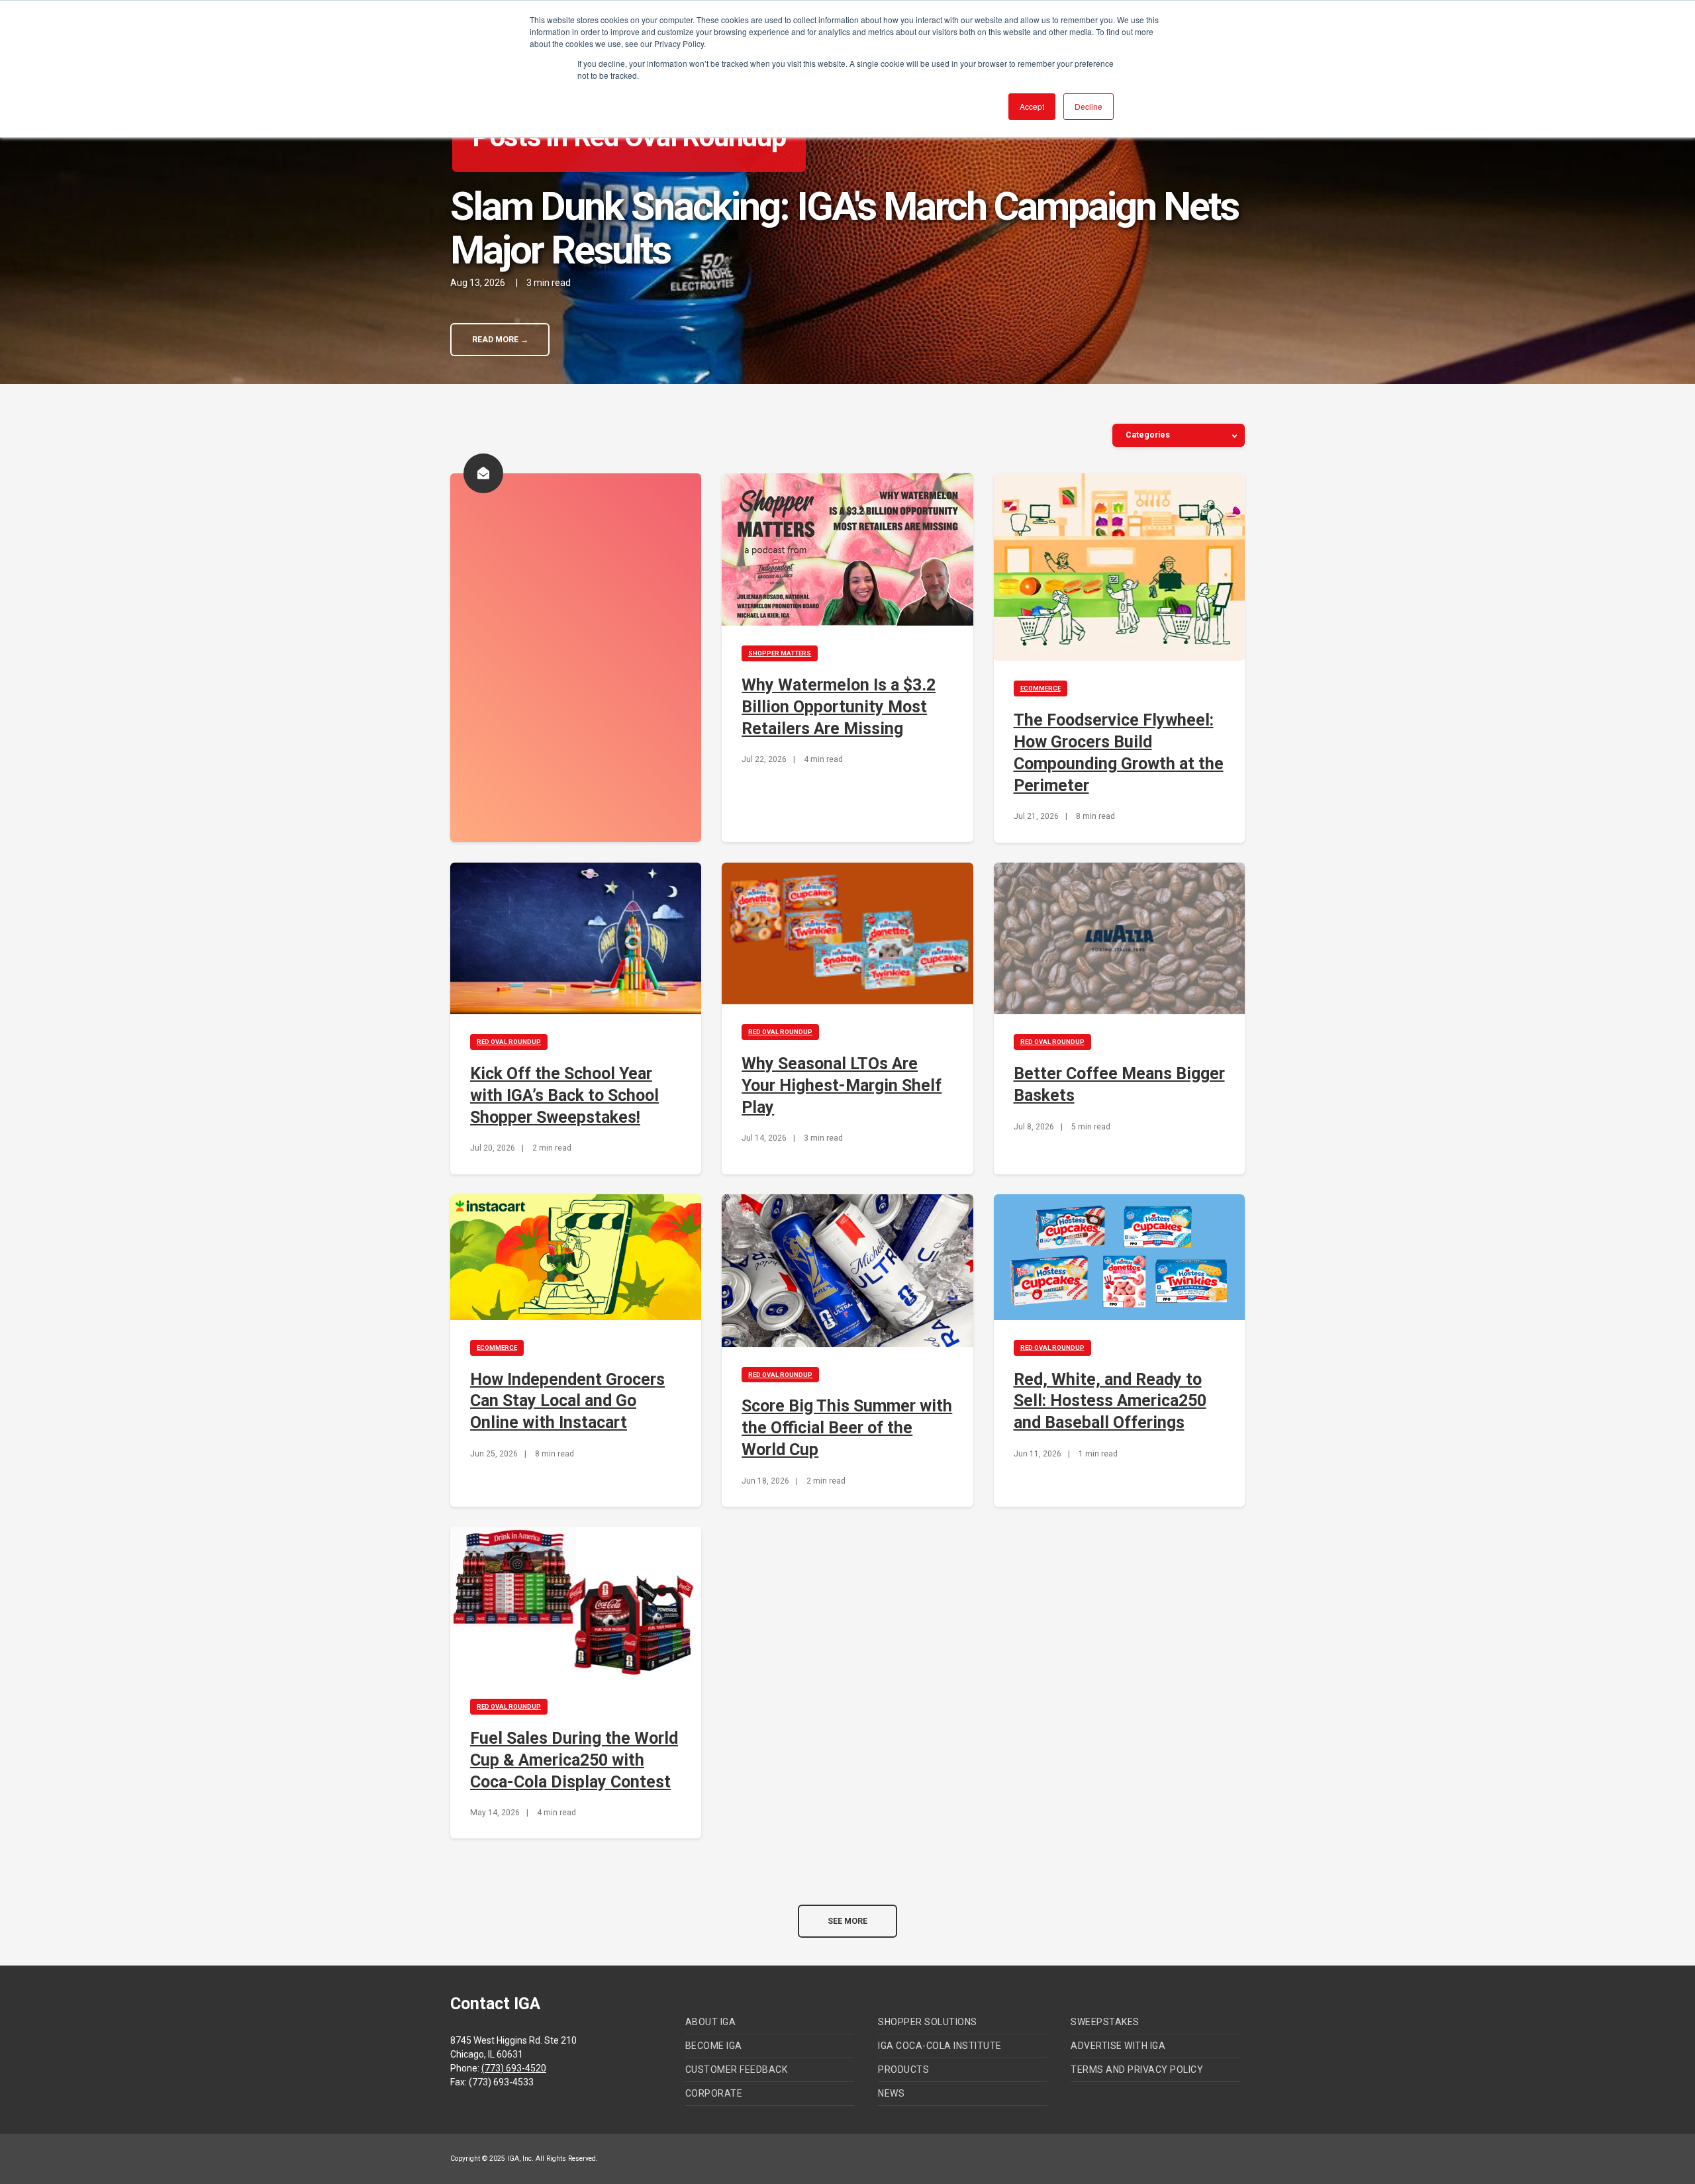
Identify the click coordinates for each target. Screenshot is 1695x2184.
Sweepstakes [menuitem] (1105, 2022)
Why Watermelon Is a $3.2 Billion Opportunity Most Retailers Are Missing (839, 707)
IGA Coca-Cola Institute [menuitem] (940, 2046)
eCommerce (1041, 688)
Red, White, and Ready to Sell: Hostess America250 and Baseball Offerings (1110, 1401)
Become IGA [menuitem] (714, 2046)
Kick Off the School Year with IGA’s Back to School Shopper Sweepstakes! (564, 1095)
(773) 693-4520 (514, 2068)
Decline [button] (1089, 106)
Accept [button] (1032, 106)
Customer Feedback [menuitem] (737, 2069)
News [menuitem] (891, 2093)
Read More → (500, 340)
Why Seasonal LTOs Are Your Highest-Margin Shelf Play (842, 1085)
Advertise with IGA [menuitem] (1118, 2046)
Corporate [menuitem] (714, 2093)
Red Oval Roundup (509, 1042)
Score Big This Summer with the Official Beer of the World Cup (847, 1428)
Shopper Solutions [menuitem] (928, 2022)
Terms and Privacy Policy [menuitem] (1137, 2069)
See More (847, 1921)
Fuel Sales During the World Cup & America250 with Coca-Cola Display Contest (574, 1760)
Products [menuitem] (903, 2069)
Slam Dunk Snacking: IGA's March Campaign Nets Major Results (844, 228)
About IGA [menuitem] (711, 2022)
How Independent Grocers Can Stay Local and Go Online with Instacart (567, 1401)
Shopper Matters (780, 653)
